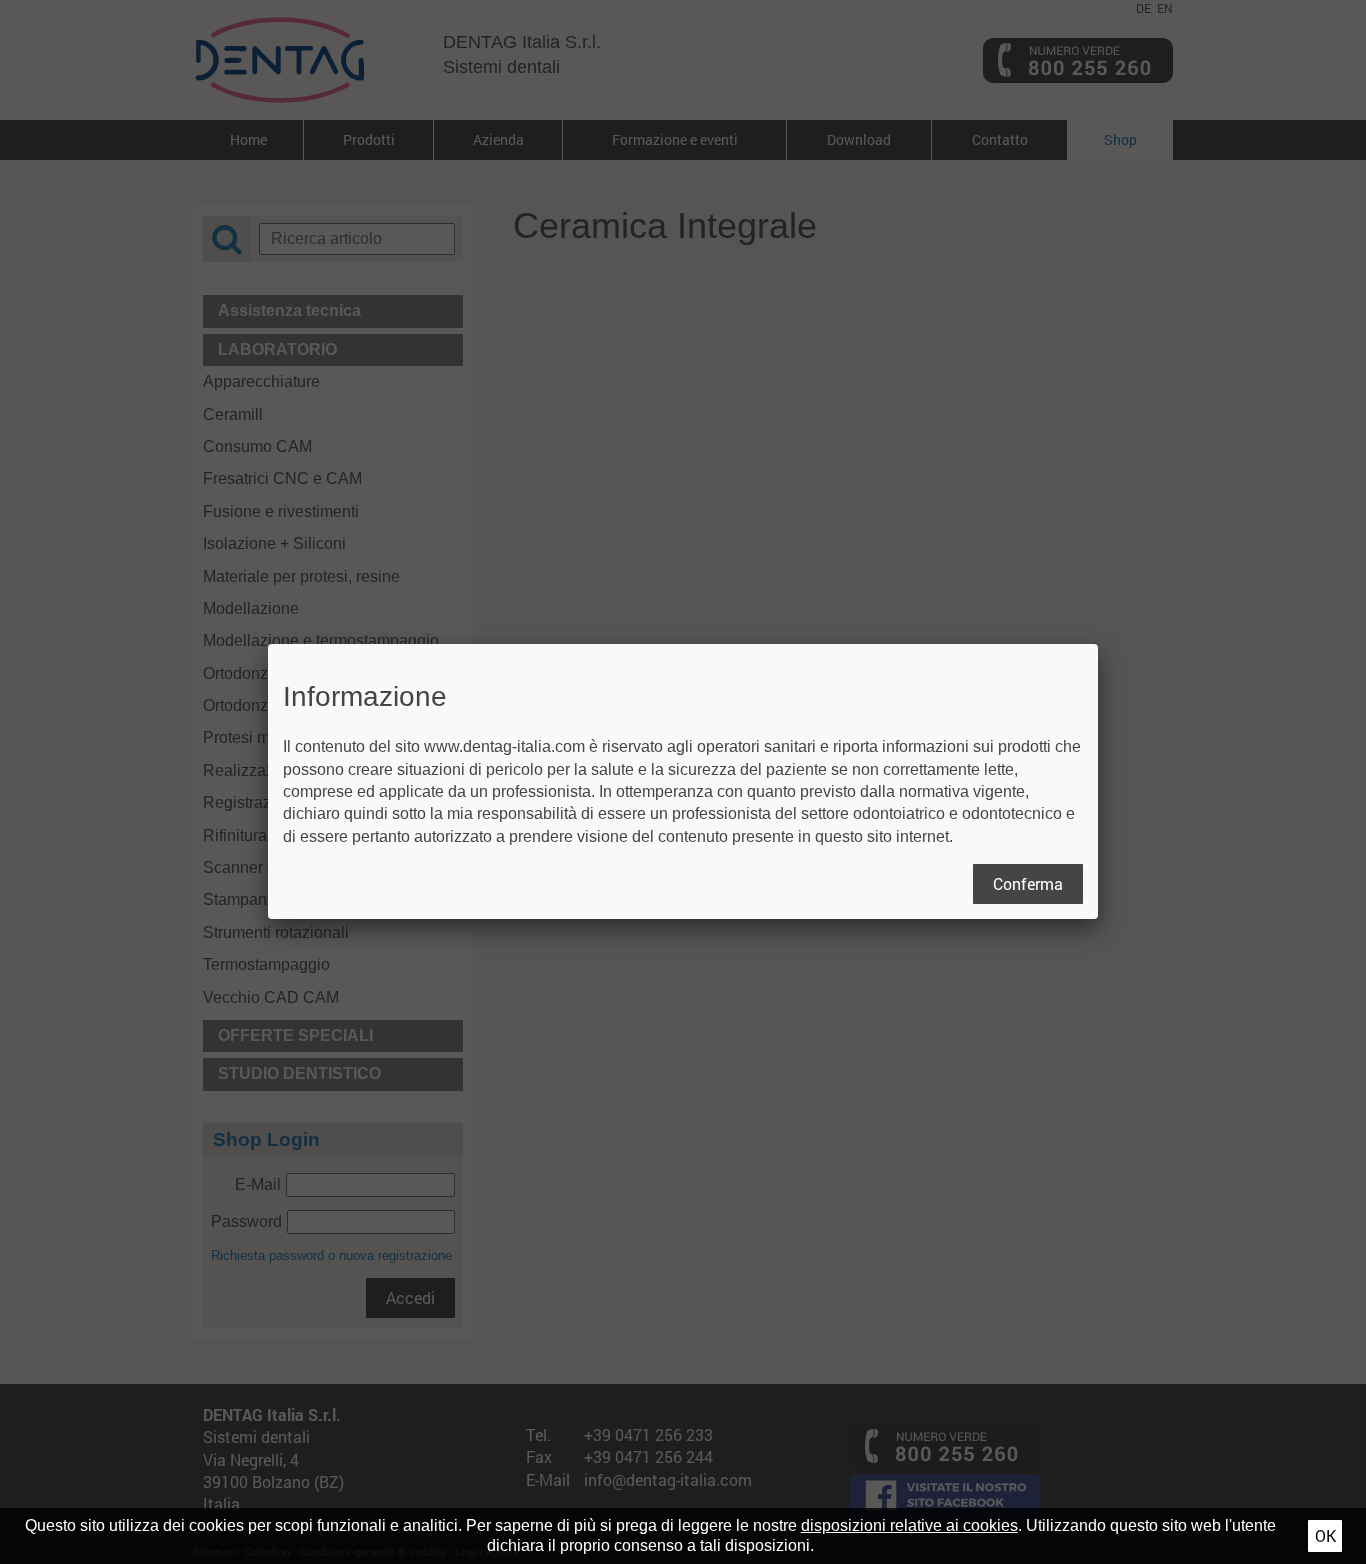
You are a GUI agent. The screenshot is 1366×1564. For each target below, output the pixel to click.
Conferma (1028, 883)
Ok (1325, 1535)
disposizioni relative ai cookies (909, 1525)
